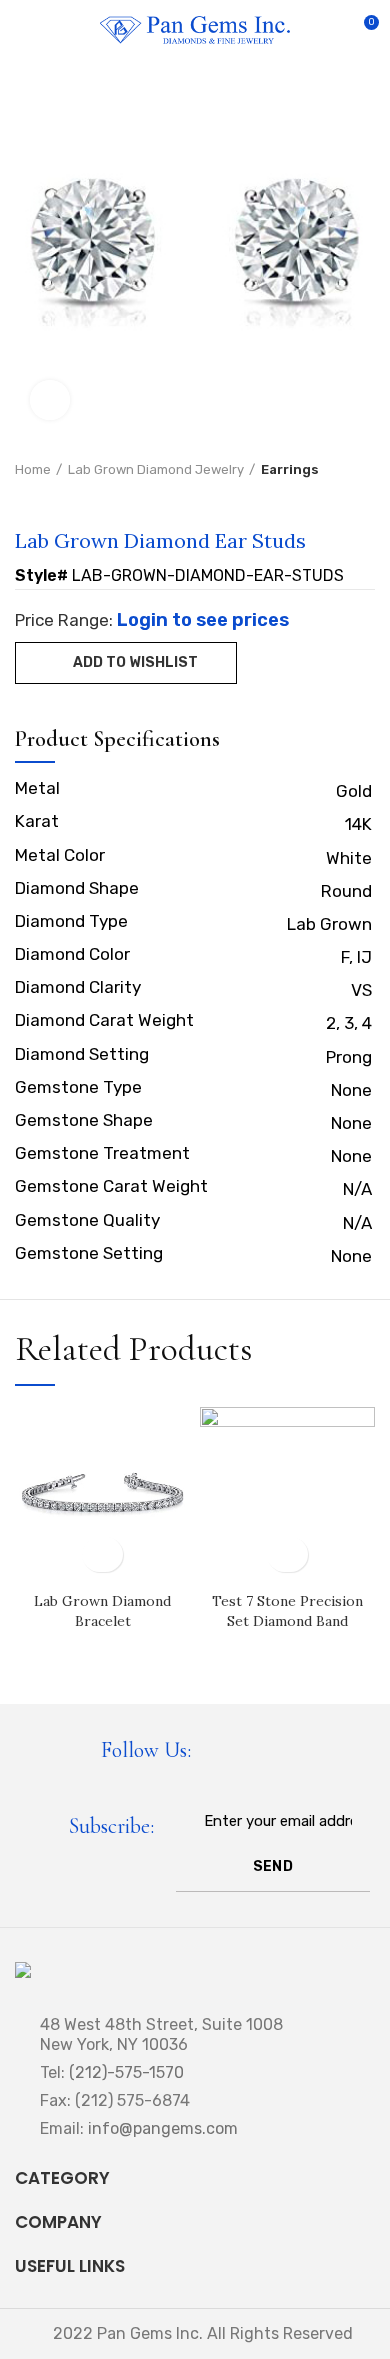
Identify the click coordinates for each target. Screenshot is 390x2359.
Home (33, 469)
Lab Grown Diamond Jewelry (156, 469)
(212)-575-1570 (126, 2072)
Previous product (25, 499)
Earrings (290, 469)
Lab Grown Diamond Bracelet (102, 1611)
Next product (65, 499)
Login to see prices (203, 620)
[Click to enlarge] (50, 400)
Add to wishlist (135, 662)
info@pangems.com (163, 2128)
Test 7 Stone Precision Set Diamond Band (287, 1611)
